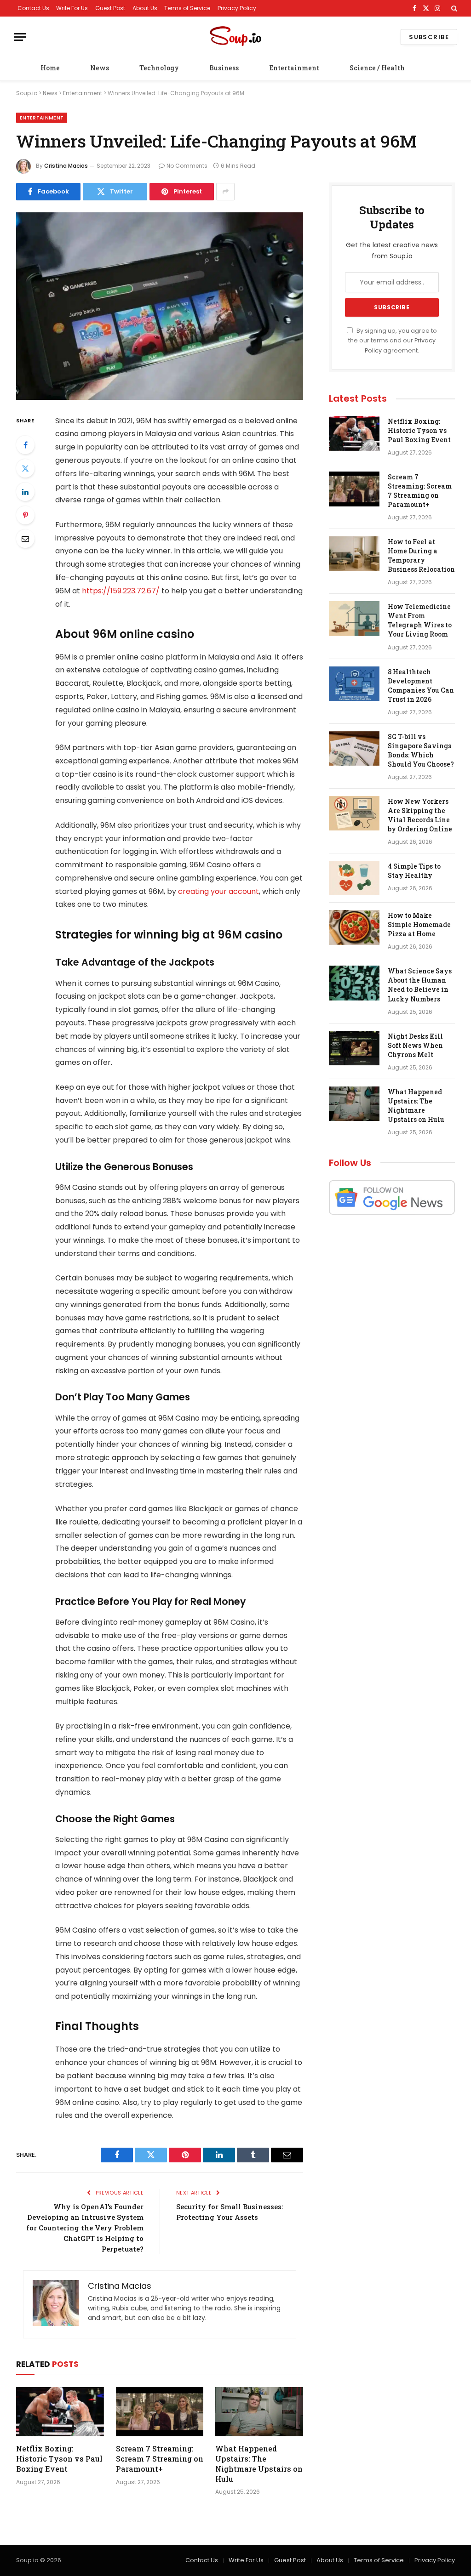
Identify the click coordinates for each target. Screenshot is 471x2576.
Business (224, 68)
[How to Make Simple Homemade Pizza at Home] (354, 927)
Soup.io (27, 93)
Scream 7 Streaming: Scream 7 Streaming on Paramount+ (160, 2459)
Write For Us (72, 8)
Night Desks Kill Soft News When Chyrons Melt (415, 1045)
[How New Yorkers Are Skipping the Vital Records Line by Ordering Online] (354, 813)
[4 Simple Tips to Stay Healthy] (354, 878)
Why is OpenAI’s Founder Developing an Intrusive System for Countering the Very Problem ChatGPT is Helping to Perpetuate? (85, 2228)
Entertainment (294, 68)
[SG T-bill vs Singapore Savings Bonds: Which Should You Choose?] (354, 749)
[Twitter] (25, 468)
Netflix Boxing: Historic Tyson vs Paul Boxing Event (59, 2459)
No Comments (187, 166)
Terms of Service (187, 8)
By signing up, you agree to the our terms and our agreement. (393, 341)
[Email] (25, 539)
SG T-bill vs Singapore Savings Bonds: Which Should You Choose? (421, 750)
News (100, 68)
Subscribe (429, 37)
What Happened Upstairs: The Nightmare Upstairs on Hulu (259, 2463)
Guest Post (110, 8)
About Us (145, 8)
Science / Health (377, 68)
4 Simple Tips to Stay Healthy (414, 871)
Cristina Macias (66, 166)
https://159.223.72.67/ (121, 591)
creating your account (218, 891)
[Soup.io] (235, 37)
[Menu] (20, 37)
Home (50, 68)
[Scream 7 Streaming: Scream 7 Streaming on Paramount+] (160, 2412)
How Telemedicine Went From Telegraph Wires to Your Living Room (420, 620)
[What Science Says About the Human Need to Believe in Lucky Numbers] (354, 983)
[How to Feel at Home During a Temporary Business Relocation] (354, 554)
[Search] (453, 8)
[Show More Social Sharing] (225, 192)
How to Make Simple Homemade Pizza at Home (419, 924)
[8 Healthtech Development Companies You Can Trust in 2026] (354, 684)
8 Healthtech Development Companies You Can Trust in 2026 (421, 685)
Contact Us (33, 8)
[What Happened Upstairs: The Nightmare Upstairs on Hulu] (259, 2412)
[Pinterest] (25, 515)
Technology (159, 68)
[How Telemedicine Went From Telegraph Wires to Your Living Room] (354, 619)
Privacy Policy (237, 8)
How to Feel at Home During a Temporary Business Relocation (421, 555)
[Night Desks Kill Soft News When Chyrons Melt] (354, 1048)
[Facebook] (25, 445)
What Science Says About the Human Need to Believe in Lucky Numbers (420, 985)
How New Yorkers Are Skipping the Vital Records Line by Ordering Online (420, 815)
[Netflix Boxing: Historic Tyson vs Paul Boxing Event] (60, 2412)
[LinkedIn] (25, 492)
